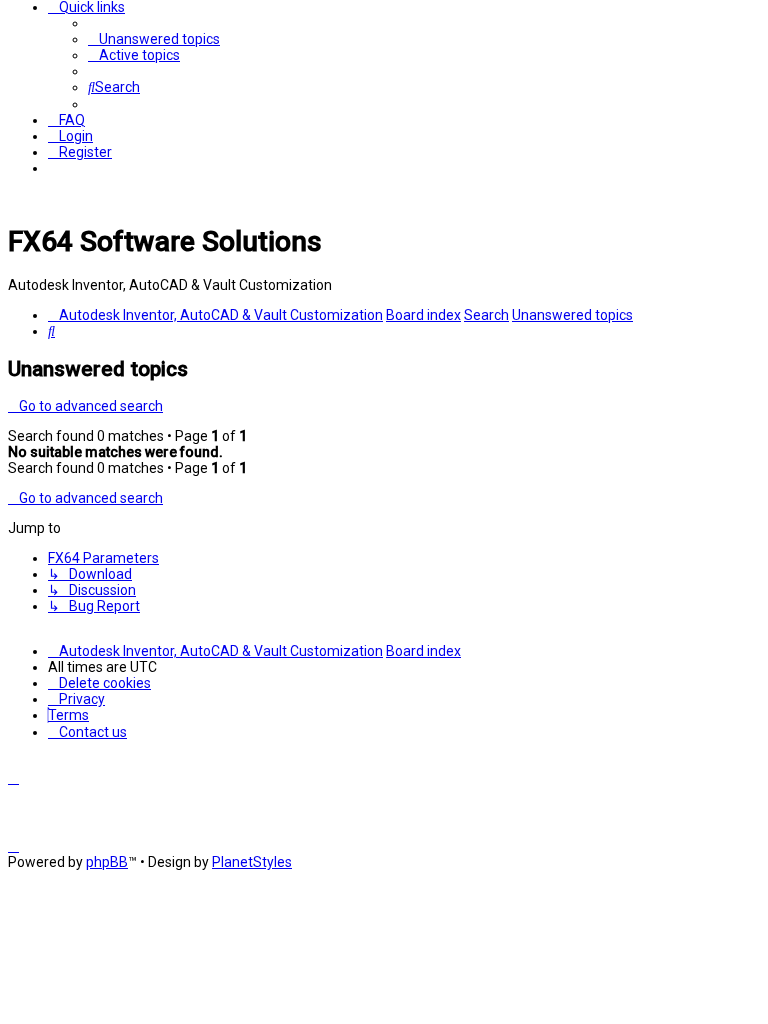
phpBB (107, 862)
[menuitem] (154, 39)
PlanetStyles (252, 862)
